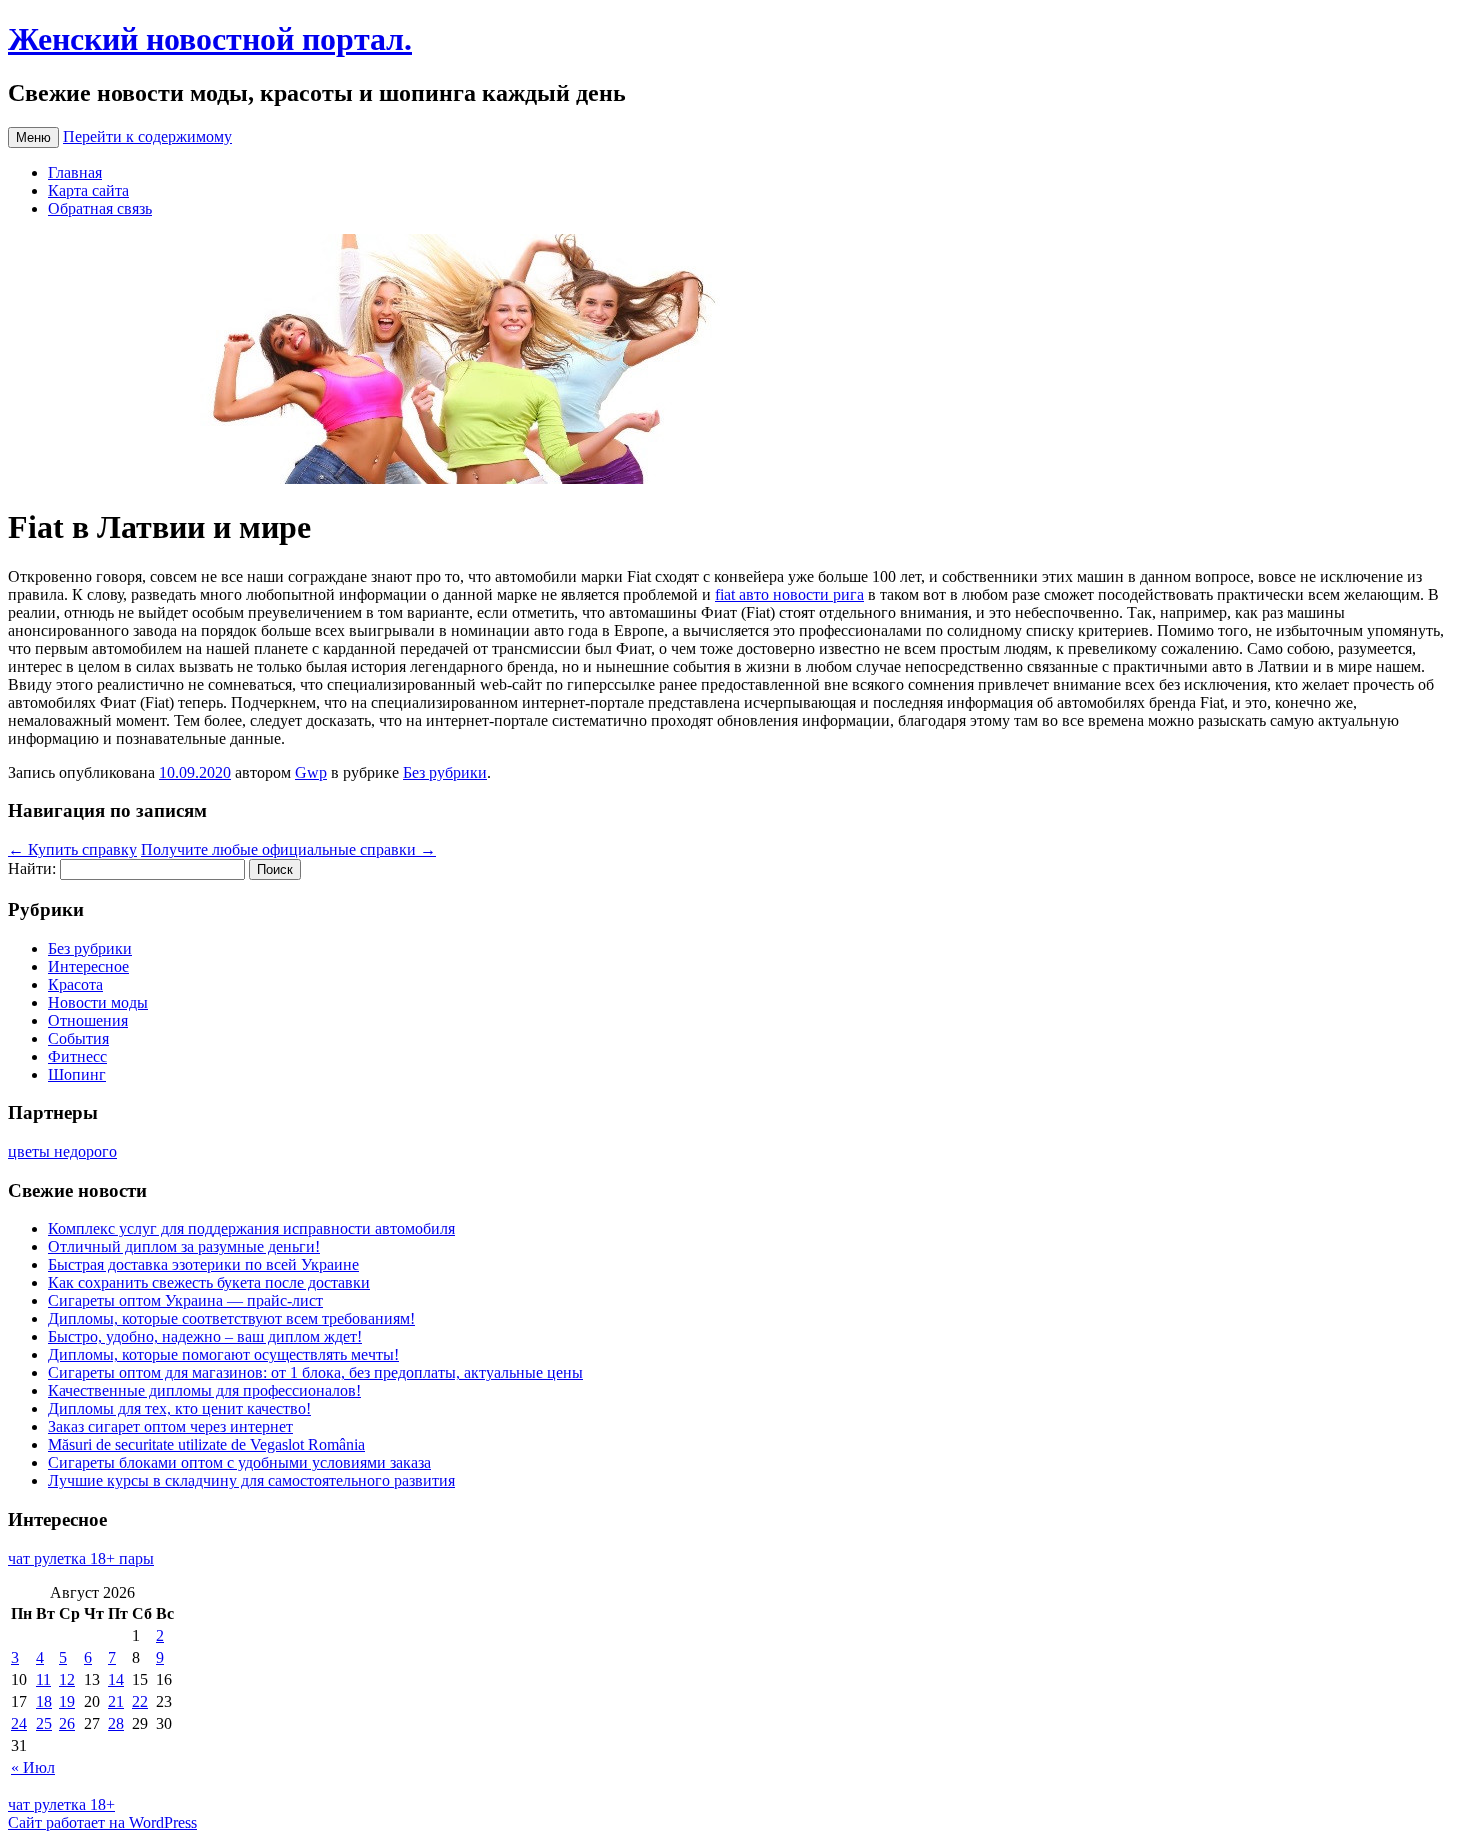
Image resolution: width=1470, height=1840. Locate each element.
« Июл (33, 1767)
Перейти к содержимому (147, 136)
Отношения (88, 1020)
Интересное (88, 966)
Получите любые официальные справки (288, 849)
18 (44, 1701)
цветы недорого (62, 1151)
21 (116, 1701)
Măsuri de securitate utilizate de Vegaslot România (206, 1444)
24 (19, 1723)
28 (116, 1723)
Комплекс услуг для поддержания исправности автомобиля (251, 1228)
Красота (75, 984)
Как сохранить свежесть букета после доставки (209, 1282)
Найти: (32, 868)
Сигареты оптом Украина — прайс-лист (185, 1300)
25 (44, 1723)
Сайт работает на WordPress (102, 1822)
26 (67, 1723)
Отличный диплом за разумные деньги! (184, 1246)
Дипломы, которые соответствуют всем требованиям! (231, 1318)
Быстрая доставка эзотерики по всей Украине (203, 1264)
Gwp (311, 772)
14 (116, 1679)
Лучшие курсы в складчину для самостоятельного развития (251, 1480)
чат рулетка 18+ (61, 1804)
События (78, 1038)
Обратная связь (100, 208)
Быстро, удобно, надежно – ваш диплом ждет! (205, 1336)
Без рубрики (445, 772)
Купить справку (72, 849)
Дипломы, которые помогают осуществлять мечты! (223, 1354)
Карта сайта (88, 190)
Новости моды (98, 1002)
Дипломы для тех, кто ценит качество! (179, 1408)
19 (67, 1701)
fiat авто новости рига (789, 594)
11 (43, 1679)
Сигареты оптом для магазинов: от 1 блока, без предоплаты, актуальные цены (315, 1372)
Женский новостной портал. (210, 39)
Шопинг (77, 1074)
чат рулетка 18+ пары (81, 1558)
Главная (75, 172)
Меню (33, 137)
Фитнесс (77, 1056)
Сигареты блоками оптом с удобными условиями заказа (239, 1462)
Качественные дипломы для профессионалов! (204, 1390)
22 (140, 1701)
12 (67, 1679)
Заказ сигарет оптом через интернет (170, 1426)
